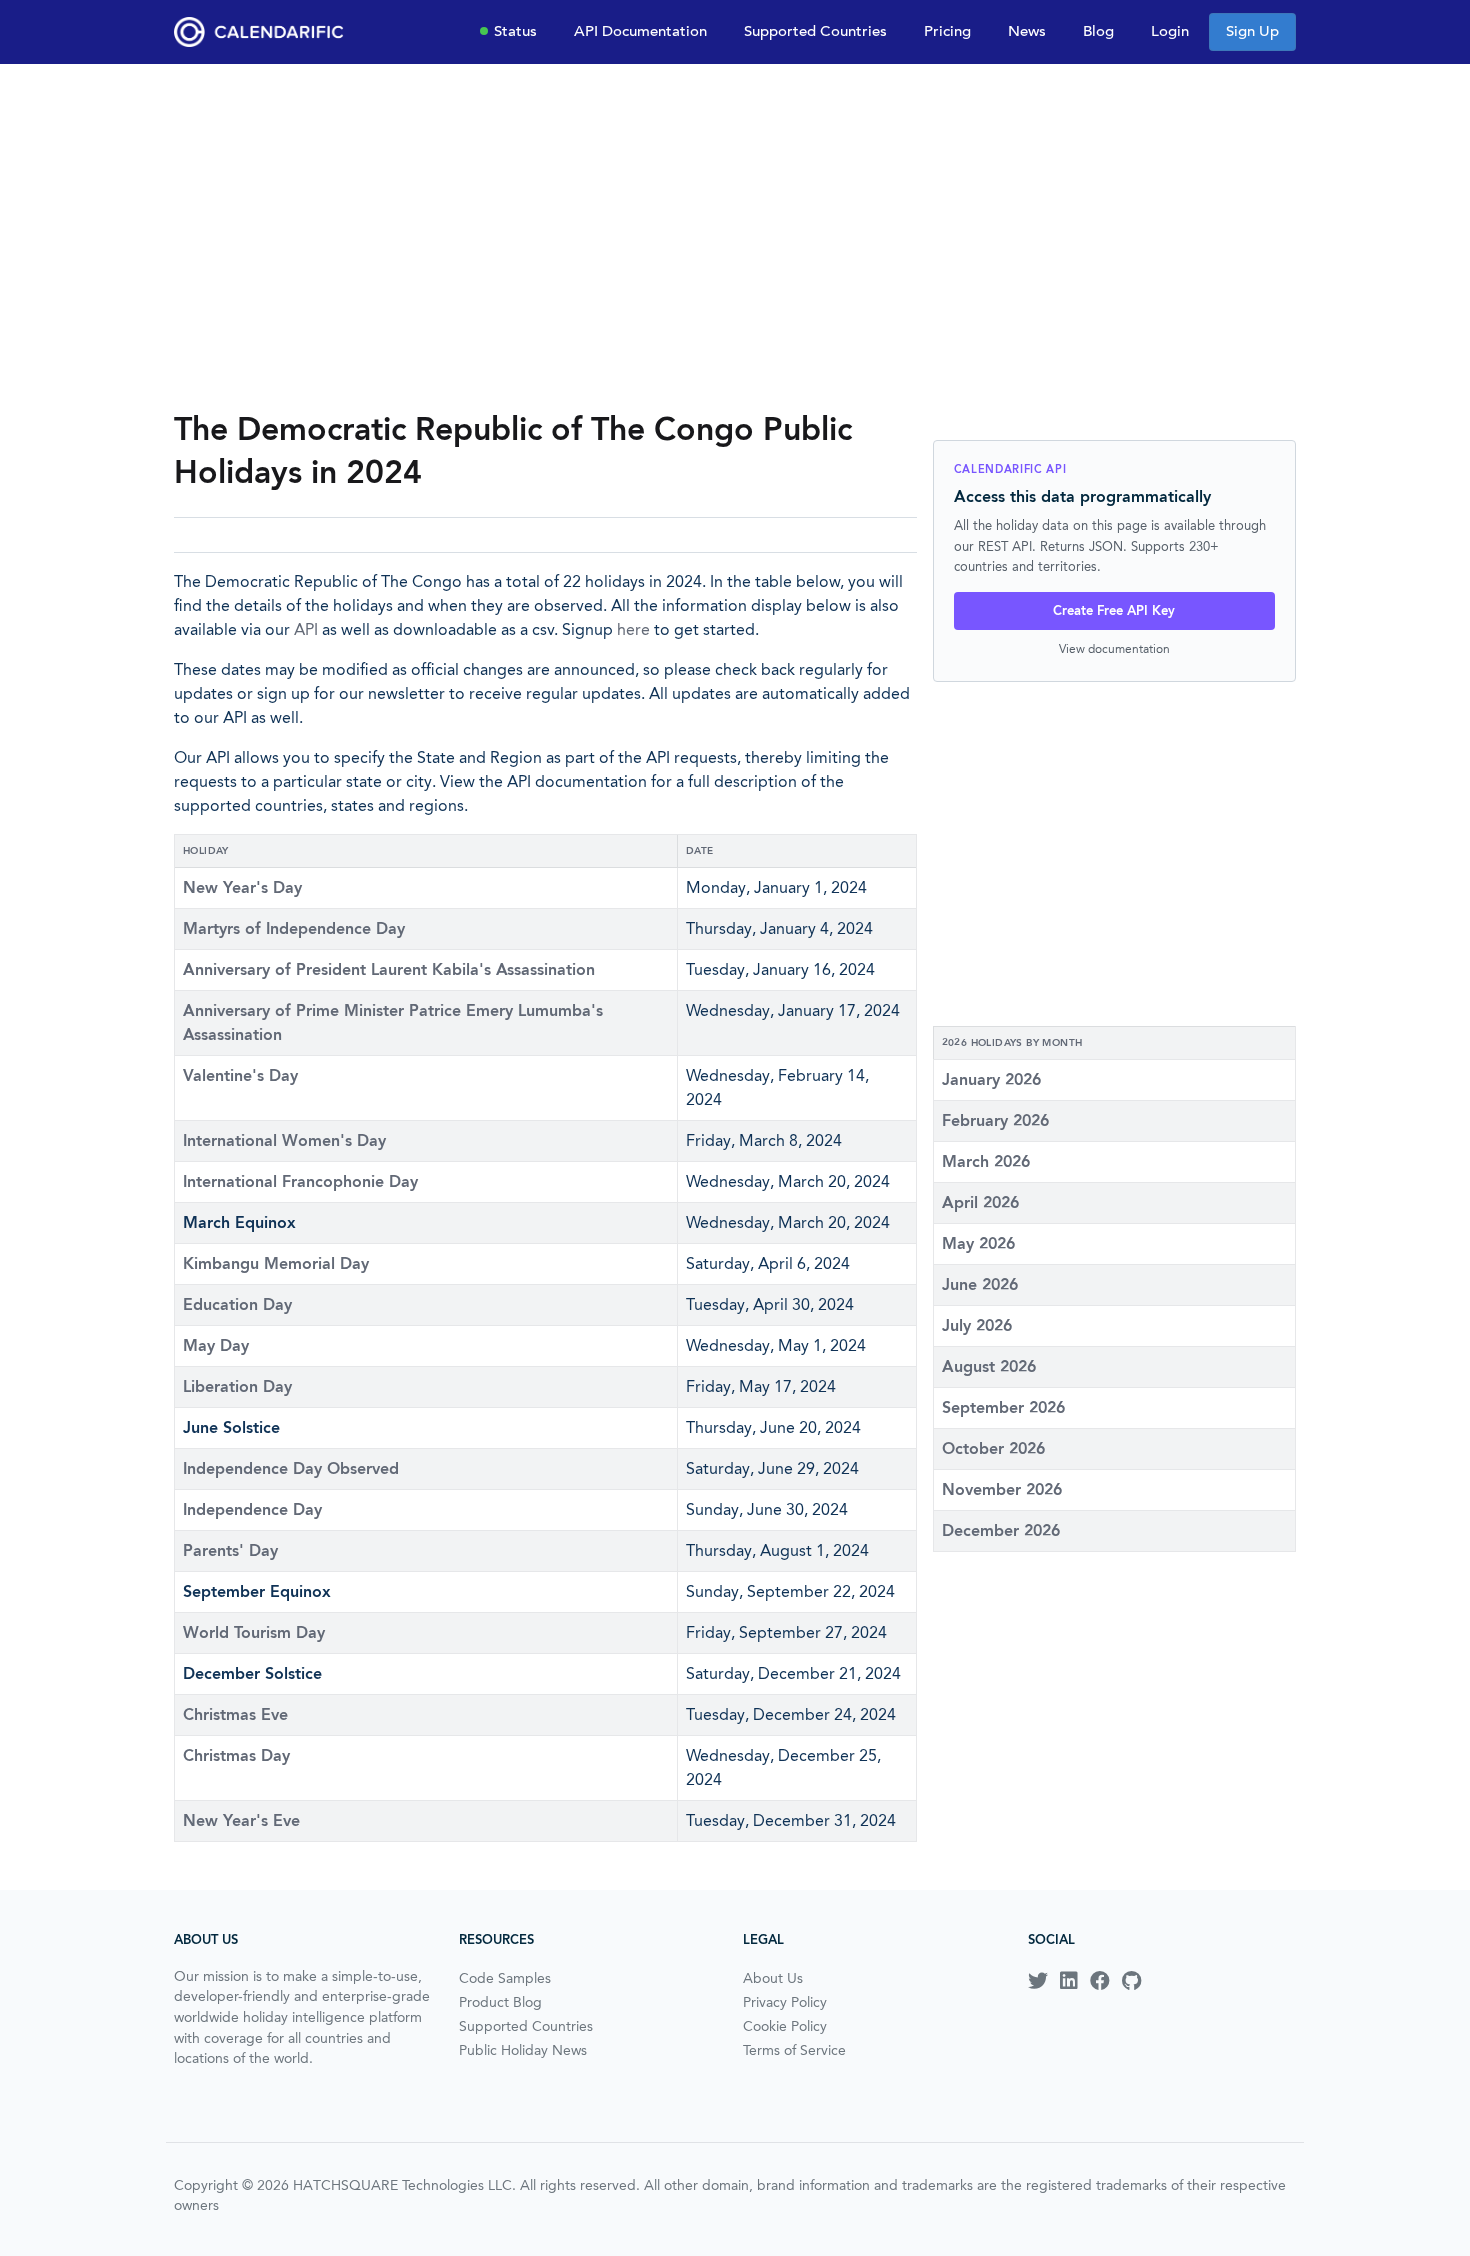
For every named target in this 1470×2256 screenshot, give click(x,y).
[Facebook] (1100, 1981)
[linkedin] (1069, 1981)
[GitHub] (1131, 1981)
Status (515, 31)
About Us (773, 1978)
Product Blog (500, 2002)
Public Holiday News (523, 2050)
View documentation (1114, 648)
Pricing (947, 31)
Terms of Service (794, 2050)
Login (1170, 31)
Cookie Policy (785, 2026)
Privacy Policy (785, 2002)
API (306, 629)
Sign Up (1252, 31)
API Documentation (640, 31)
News (1027, 31)
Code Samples (505, 1978)
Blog (1098, 31)
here (633, 629)
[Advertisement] (735, 236)
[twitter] (1038, 1981)
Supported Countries (815, 31)
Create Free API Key (1114, 610)
